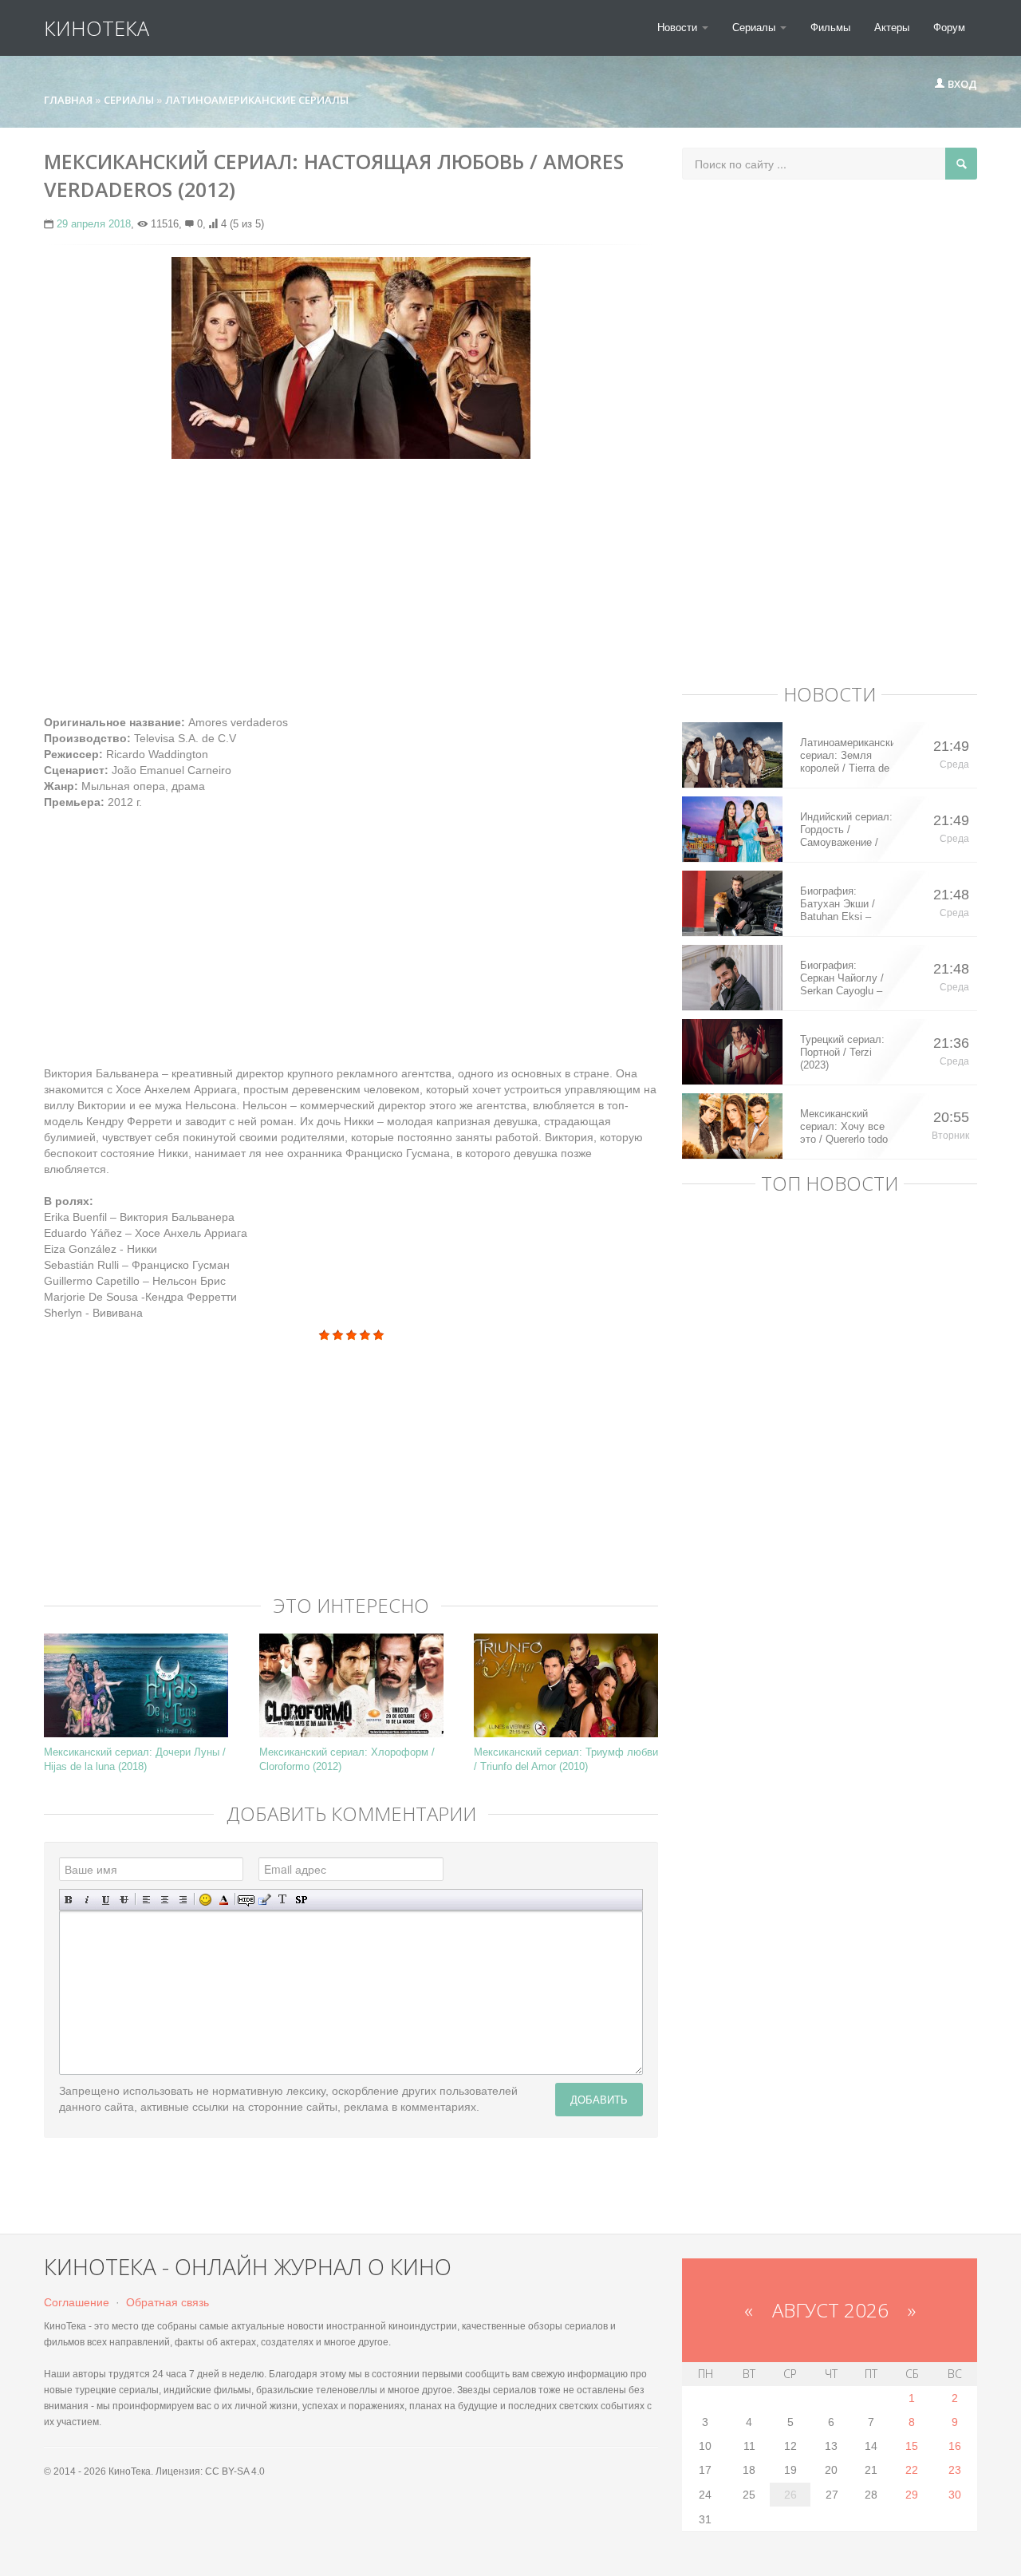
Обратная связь (168, 2302)
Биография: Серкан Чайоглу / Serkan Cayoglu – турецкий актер (842, 978)
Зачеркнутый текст (124, 1900)
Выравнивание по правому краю (183, 1900)
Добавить (599, 2099)
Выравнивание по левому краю (146, 1900)
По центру (165, 1900)
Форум (949, 28)
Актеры (892, 28)
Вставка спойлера (301, 1900)
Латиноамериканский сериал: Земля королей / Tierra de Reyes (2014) (847, 756)
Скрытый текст (246, 1900)
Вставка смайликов (205, 1900)
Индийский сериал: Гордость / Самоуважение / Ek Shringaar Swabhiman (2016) (846, 830)
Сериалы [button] (755, 28)
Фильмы (830, 28)
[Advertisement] (351, 587)
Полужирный (69, 1900)
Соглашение (77, 2302)
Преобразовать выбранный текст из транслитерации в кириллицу (283, 1900)
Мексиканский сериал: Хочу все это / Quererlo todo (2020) (844, 1127)
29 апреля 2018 (94, 224)
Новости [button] (679, 28)
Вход (961, 84)
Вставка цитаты (264, 1900)
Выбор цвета (224, 1900)
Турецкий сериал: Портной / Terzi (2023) (842, 1052)
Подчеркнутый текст (106, 1900)
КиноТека (97, 28)
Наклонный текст (87, 1900)
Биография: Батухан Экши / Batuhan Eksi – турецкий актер (838, 904)
